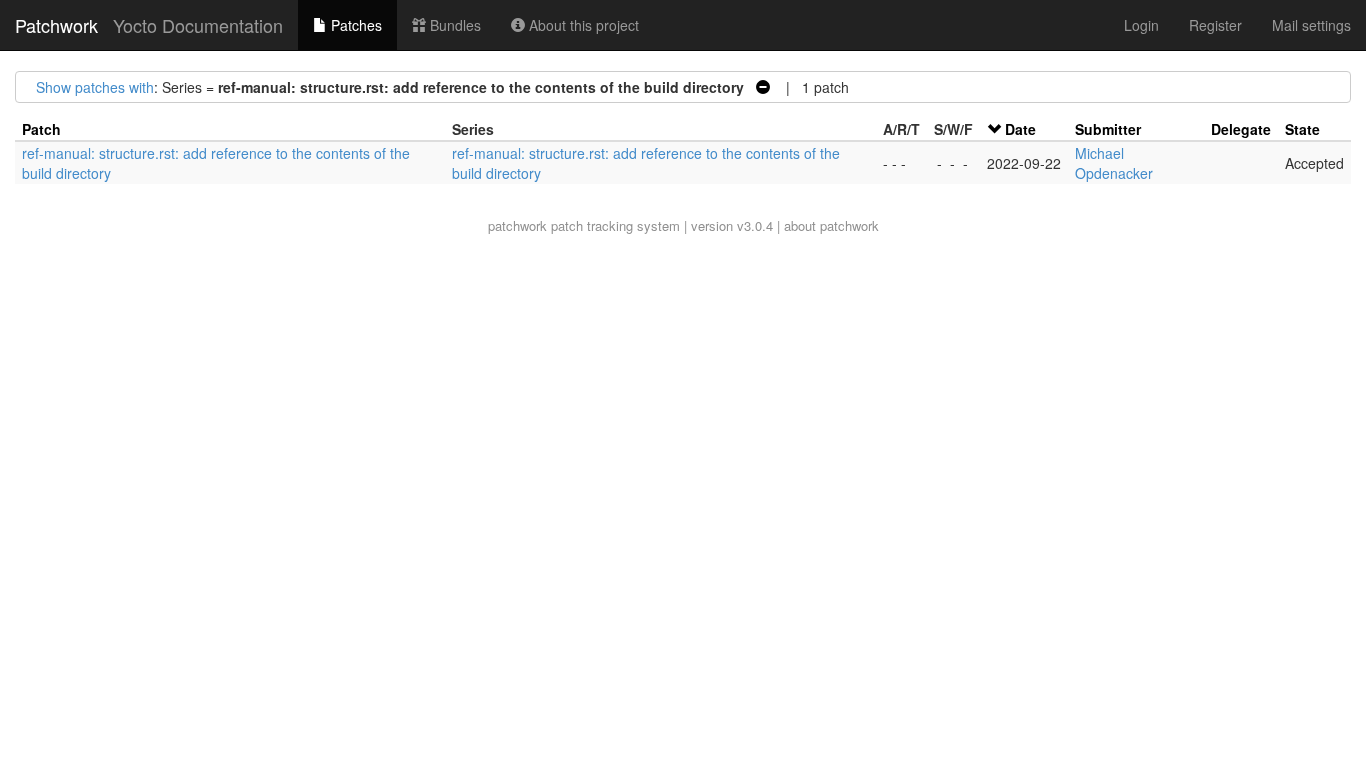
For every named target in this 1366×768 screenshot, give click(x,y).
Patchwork (56, 25)
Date (1020, 129)
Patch (41, 129)
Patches (354, 25)
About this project (582, 25)
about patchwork (831, 225)
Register (1215, 25)
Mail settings (1311, 25)
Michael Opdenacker (1114, 163)
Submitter (1108, 129)
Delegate (1241, 129)
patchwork (517, 225)
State (1302, 129)
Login (1141, 25)
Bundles (453, 25)
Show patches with (95, 87)
